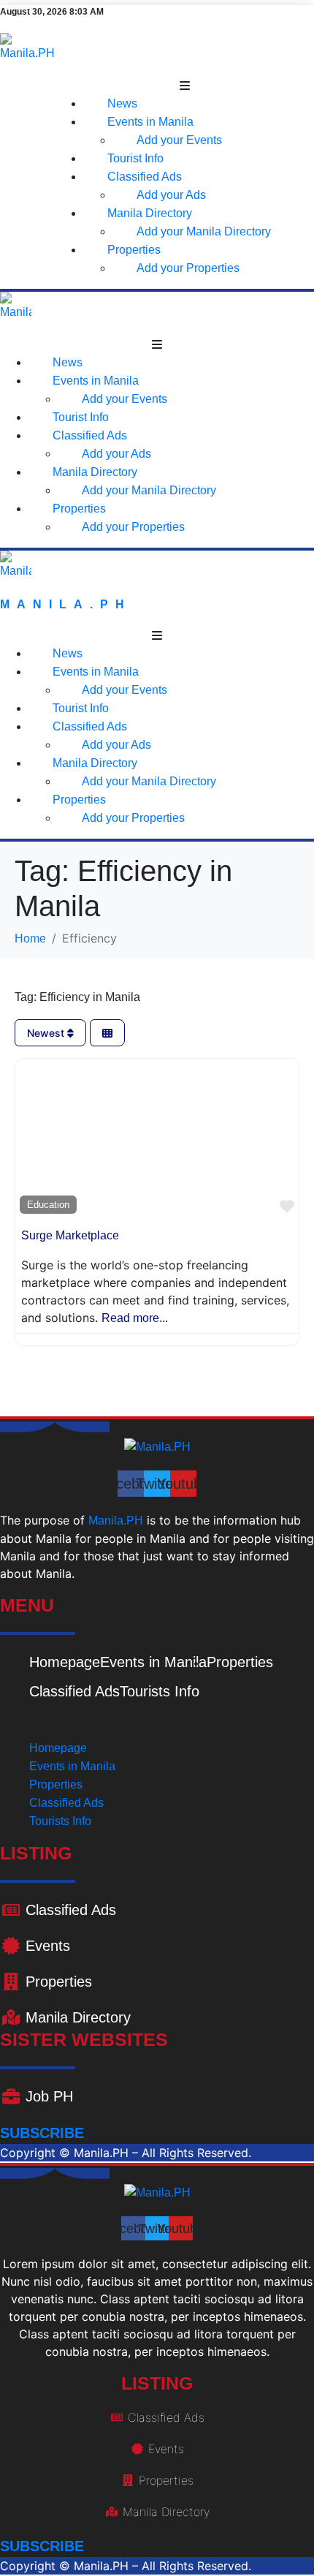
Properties (134, 250)
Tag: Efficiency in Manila (77, 997)
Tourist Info (135, 158)
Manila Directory (150, 213)
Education (48, 1205)
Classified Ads (145, 177)
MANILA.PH (66, 604)
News (122, 103)
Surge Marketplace (70, 1235)
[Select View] (107, 1033)
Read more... (135, 1318)
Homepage (65, 1662)
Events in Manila (150, 122)
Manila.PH (116, 1521)
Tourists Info (160, 1691)
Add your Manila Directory (204, 231)
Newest (47, 1033)
